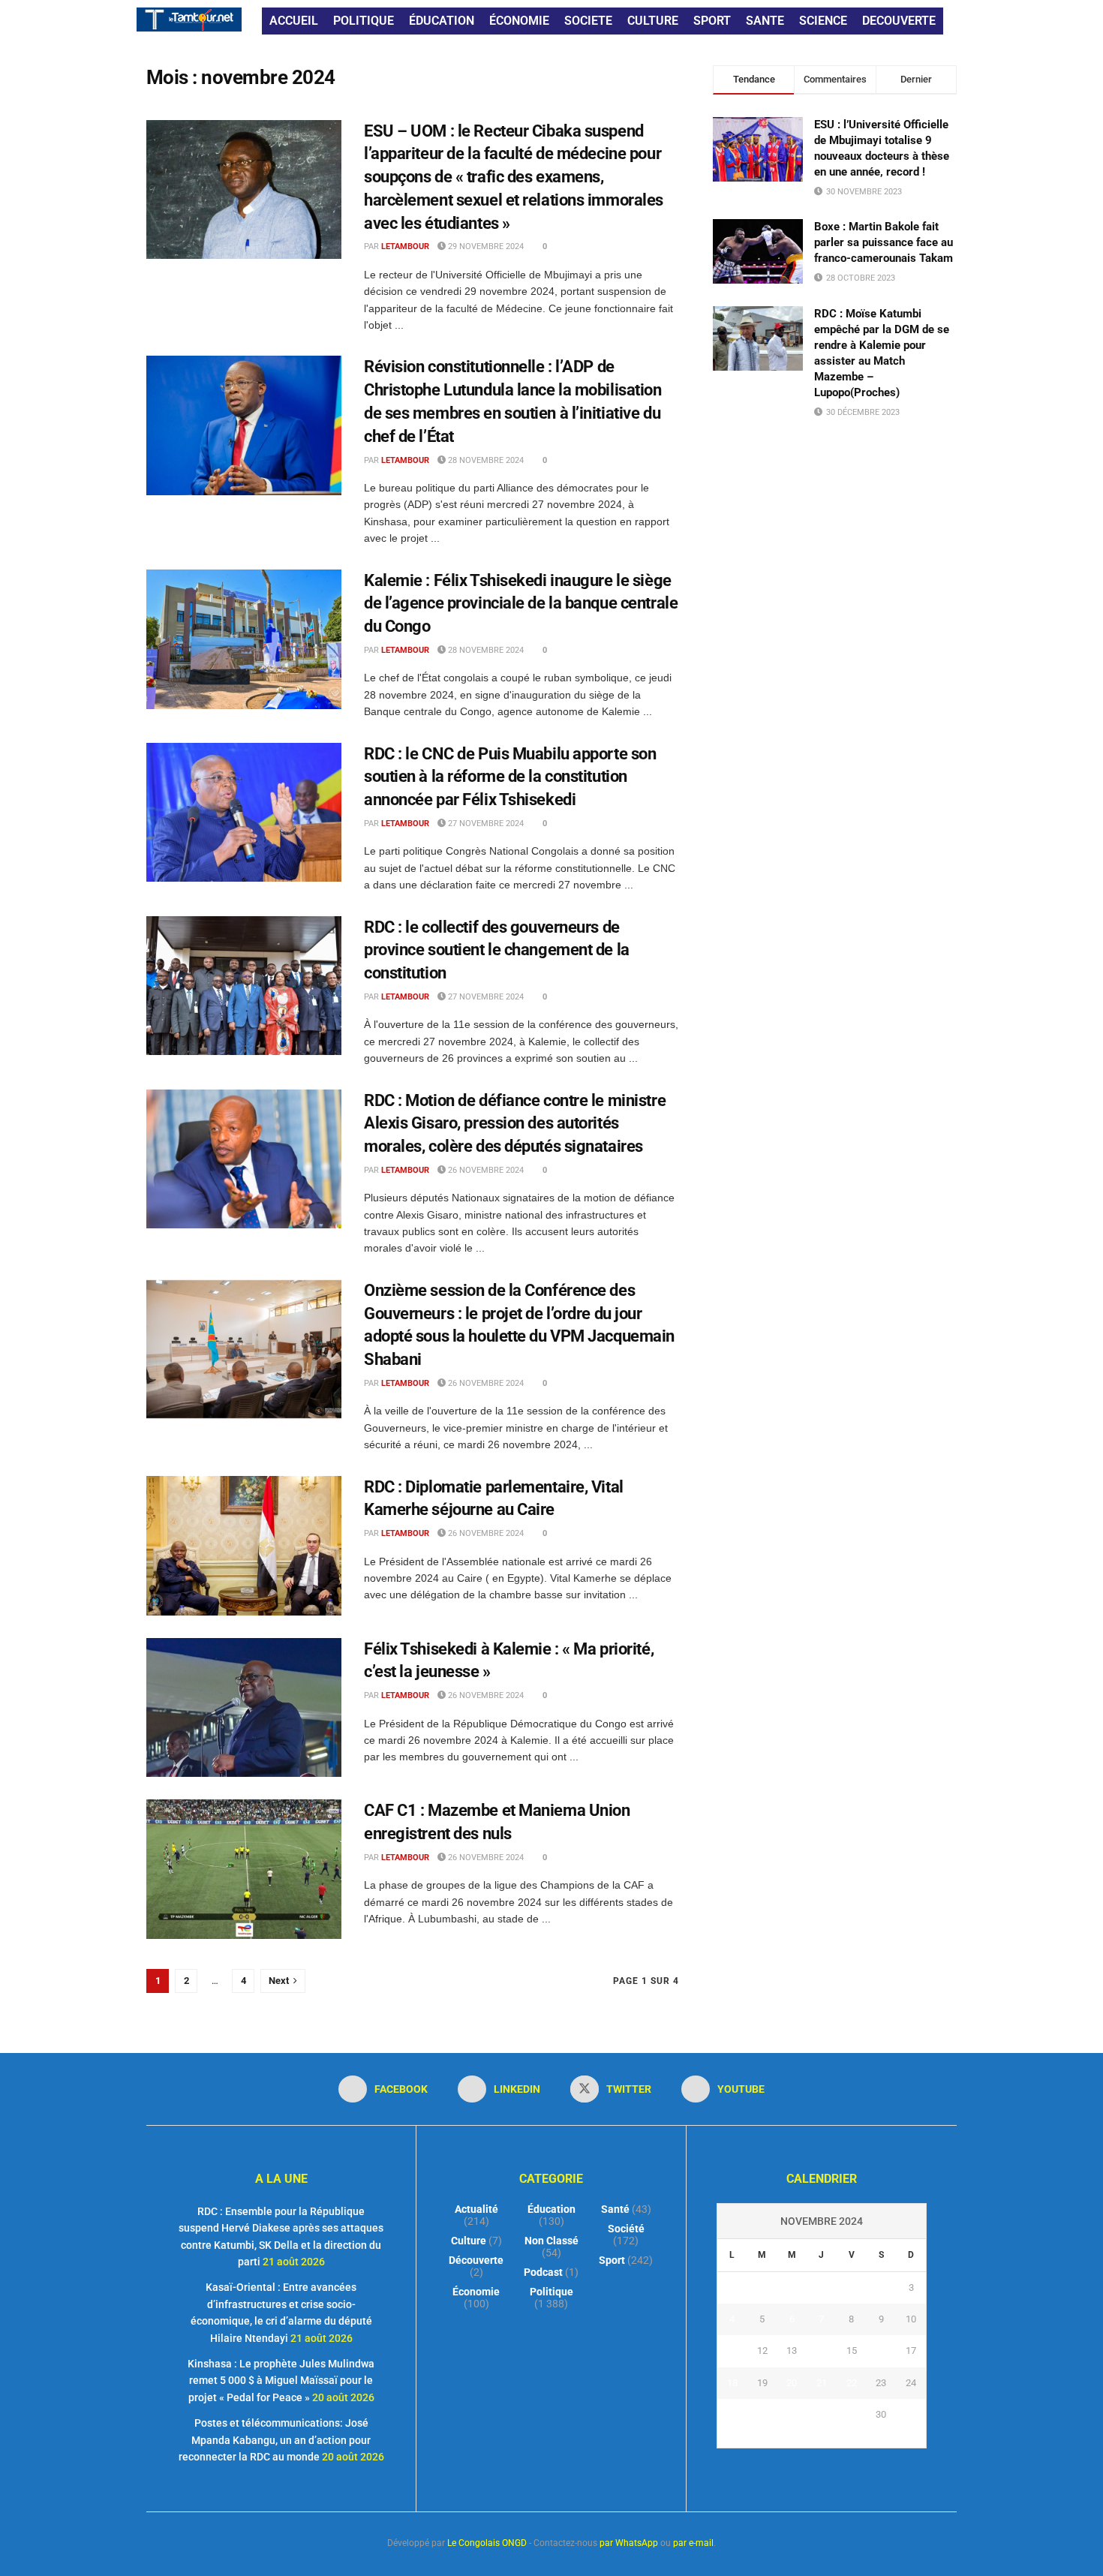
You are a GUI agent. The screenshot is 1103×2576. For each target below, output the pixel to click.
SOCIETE (588, 21)
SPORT (712, 21)
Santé (615, 2209)
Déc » (837, 2439)
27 (792, 2414)
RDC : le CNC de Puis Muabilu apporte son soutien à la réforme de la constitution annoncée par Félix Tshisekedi (510, 777)
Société (626, 2229)
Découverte (476, 2260)
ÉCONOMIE (519, 21)
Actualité (476, 2209)
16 (881, 2351)
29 (852, 2414)
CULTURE (653, 21)
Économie (476, 2292)
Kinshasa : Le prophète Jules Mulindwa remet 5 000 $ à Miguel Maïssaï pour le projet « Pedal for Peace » (281, 2381)
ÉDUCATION (442, 21)
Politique (551, 2292)
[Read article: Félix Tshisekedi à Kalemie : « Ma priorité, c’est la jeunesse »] (244, 1708)
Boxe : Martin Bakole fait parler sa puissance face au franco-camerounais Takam (884, 242)
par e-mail (693, 2543)
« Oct (806, 2439)
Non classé (551, 2241)
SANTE (765, 21)
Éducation (551, 2209)
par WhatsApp (629, 2543)
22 (852, 2383)
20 (792, 2383)
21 (822, 2383)
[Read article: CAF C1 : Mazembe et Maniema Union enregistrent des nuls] (244, 1869)
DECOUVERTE (899, 21)
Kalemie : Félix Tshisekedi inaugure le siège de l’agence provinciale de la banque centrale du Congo (521, 604)
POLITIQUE (364, 21)
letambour (405, 246)
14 (822, 2351)
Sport (612, 2260)
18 (732, 2383)
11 (732, 2351)
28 (822, 2414)
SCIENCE (823, 21)
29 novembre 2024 (485, 246)
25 (732, 2414)
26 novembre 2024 (485, 1170)
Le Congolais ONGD (487, 2543)
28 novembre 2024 (485, 460)
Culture (469, 2241)
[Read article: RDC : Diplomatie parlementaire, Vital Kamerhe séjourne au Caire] (244, 1546)
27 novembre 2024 (485, 824)
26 (762, 2414)
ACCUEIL (294, 21)
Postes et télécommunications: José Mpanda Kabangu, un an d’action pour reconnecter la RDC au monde (275, 2440)
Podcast (543, 2272)
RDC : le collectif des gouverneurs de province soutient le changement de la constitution (497, 950)
